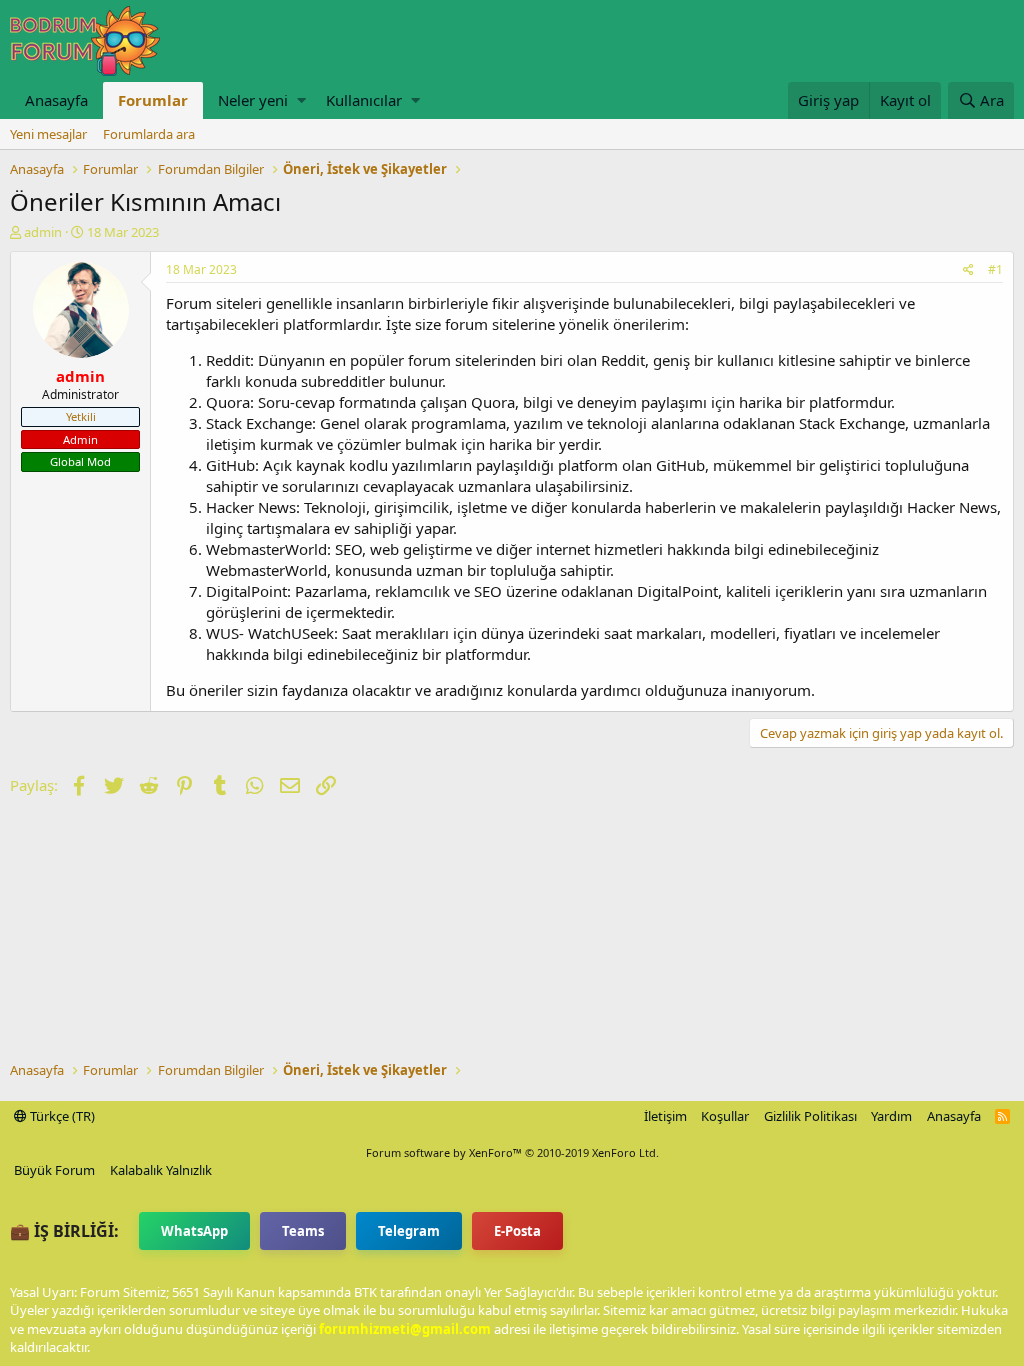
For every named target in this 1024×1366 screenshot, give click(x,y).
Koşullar (725, 1116)
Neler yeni (253, 100)
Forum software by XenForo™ (512, 1152)
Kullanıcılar (364, 100)
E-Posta (517, 1231)
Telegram (409, 1231)
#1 (995, 269)
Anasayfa (56, 100)
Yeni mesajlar (48, 134)
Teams (303, 1231)
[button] (301, 100)
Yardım (891, 1116)
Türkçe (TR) (61, 1116)
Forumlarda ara (149, 134)
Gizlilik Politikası (810, 1116)
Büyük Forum (54, 1170)
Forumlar (153, 100)
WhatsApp (194, 1231)
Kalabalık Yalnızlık (161, 1170)
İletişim (665, 1116)
